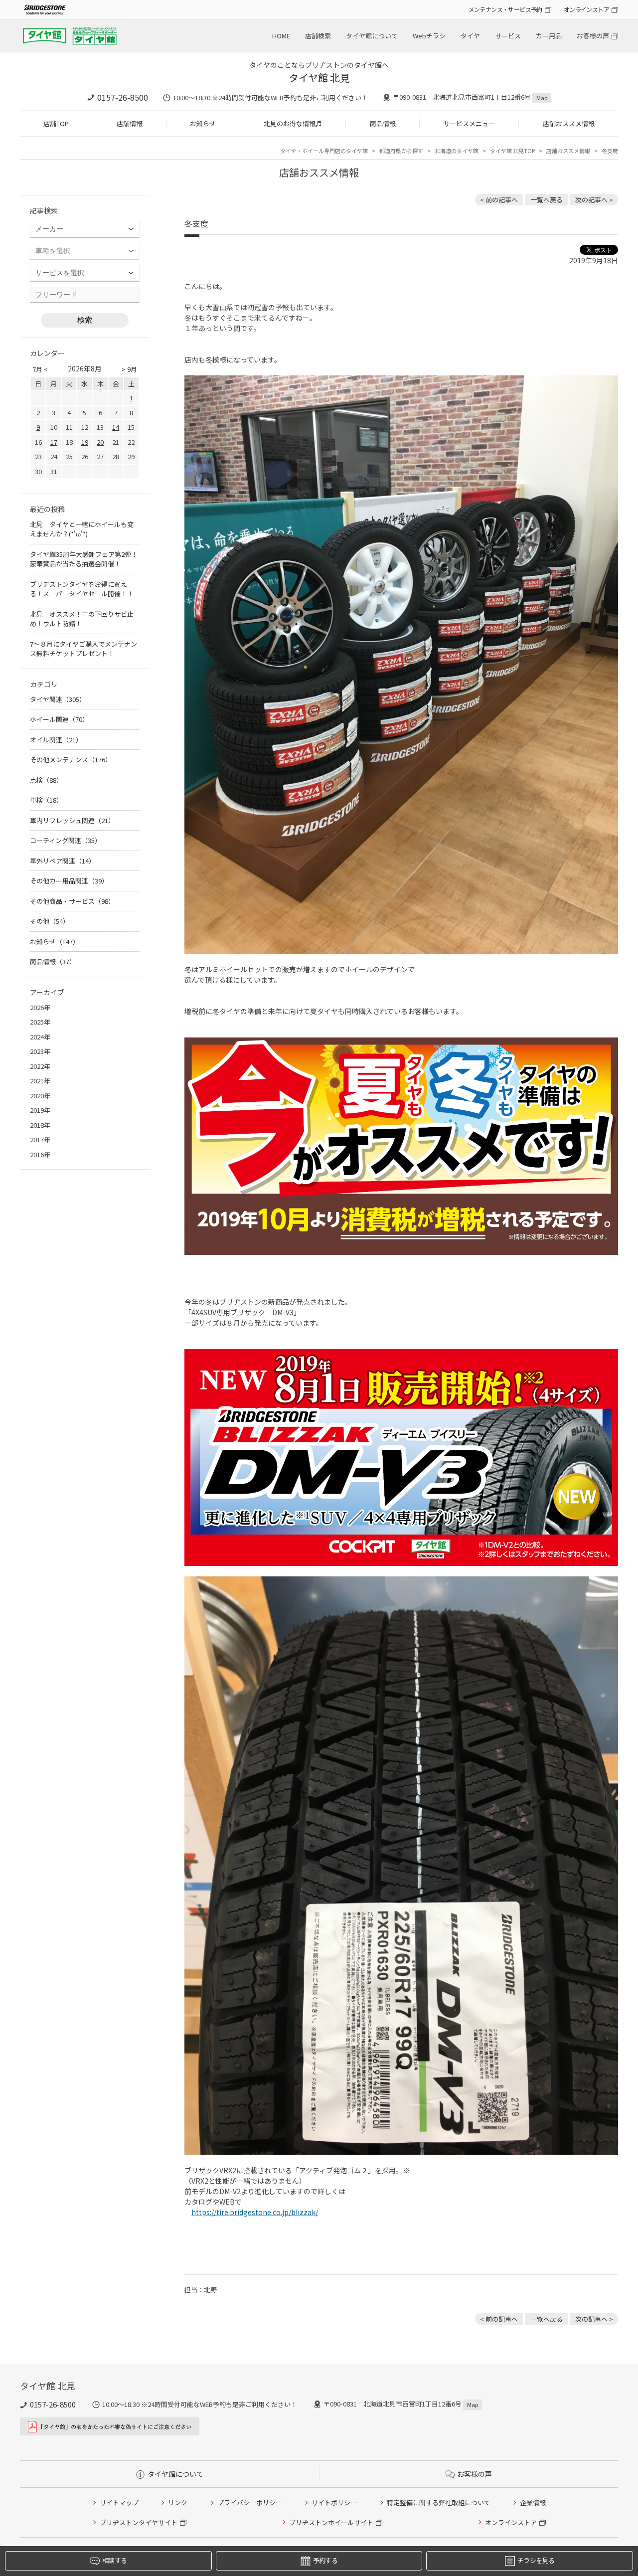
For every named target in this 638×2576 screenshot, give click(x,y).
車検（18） (46, 800)
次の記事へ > (594, 200)
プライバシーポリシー (250, 2502)
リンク (178, 2502)
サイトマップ (119, 2502)
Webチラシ (429, 36)
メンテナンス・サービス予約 (505, 9)
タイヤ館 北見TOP (512, 151)
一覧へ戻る (547, 200)
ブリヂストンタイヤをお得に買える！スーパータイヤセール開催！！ (82, 589)
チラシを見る (536, 2560)
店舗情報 (130, 123)
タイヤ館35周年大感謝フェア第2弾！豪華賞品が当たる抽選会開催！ (84, 559)
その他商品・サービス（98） (72, 901)
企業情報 (533, 2502)
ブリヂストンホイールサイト (331, 2522)
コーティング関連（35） (66, 840)
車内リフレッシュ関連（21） (72, 820)
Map (542, 98)
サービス (508, 36)
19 (85, 442)
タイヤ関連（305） (58, 699)
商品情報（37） (53, 961)
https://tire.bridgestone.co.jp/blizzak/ (255, 2212)
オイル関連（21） (56, 740)
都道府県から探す (401, 151)
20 (100, 442)
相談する (114, 2560)
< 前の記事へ (499, 200)
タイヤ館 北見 (319, 78)
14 (116, 427)
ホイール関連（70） (59, 719)
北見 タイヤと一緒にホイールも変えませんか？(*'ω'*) (82, 529)
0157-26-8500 (123, 97)
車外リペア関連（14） (63, 861)
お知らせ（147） (55, 942)
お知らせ (203, 123)
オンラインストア (586, 9)
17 (54, 442)
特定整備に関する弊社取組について (439, 2502)
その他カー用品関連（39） (69, 881)
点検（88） (46, 780)
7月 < (40, 369)
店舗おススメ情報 (569, 123)
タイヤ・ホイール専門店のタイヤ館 (324, 151)
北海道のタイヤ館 (457, 151)
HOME (281, 36)
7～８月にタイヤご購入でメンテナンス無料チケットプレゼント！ (83, 649)
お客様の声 (593, 36)
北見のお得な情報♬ (293, 123)
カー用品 (549, 36)
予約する (325, 2560)
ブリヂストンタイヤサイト (139, 2522)
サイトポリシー (334, 2502)
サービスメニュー (469, 123)
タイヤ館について (372, 36)
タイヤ (470, 36)
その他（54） (50, 921)
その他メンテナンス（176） (71, 760)
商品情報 (383, 123)
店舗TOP (56, 123)
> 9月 (129, 369)
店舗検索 (318, 36)
